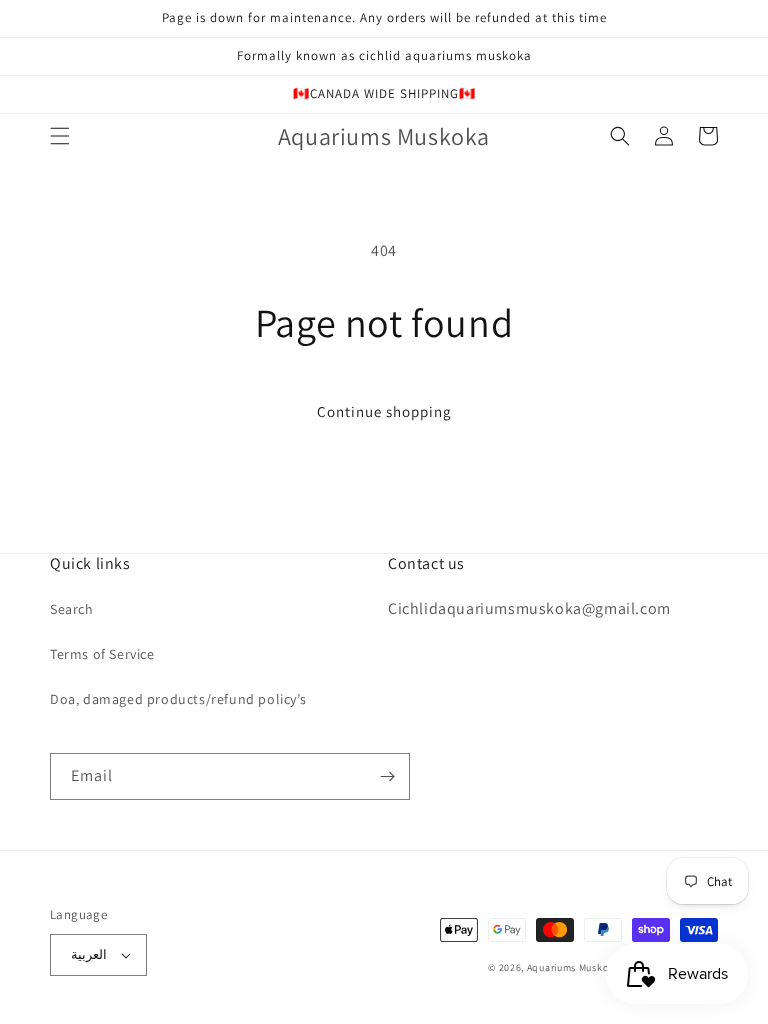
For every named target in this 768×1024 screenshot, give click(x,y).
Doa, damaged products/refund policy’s (178, 699)
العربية (89, 954)
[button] (60, 136)
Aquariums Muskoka (575, 967)
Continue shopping (384, 411)
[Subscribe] (387, 776)
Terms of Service (102, 654)
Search (72, 609)
